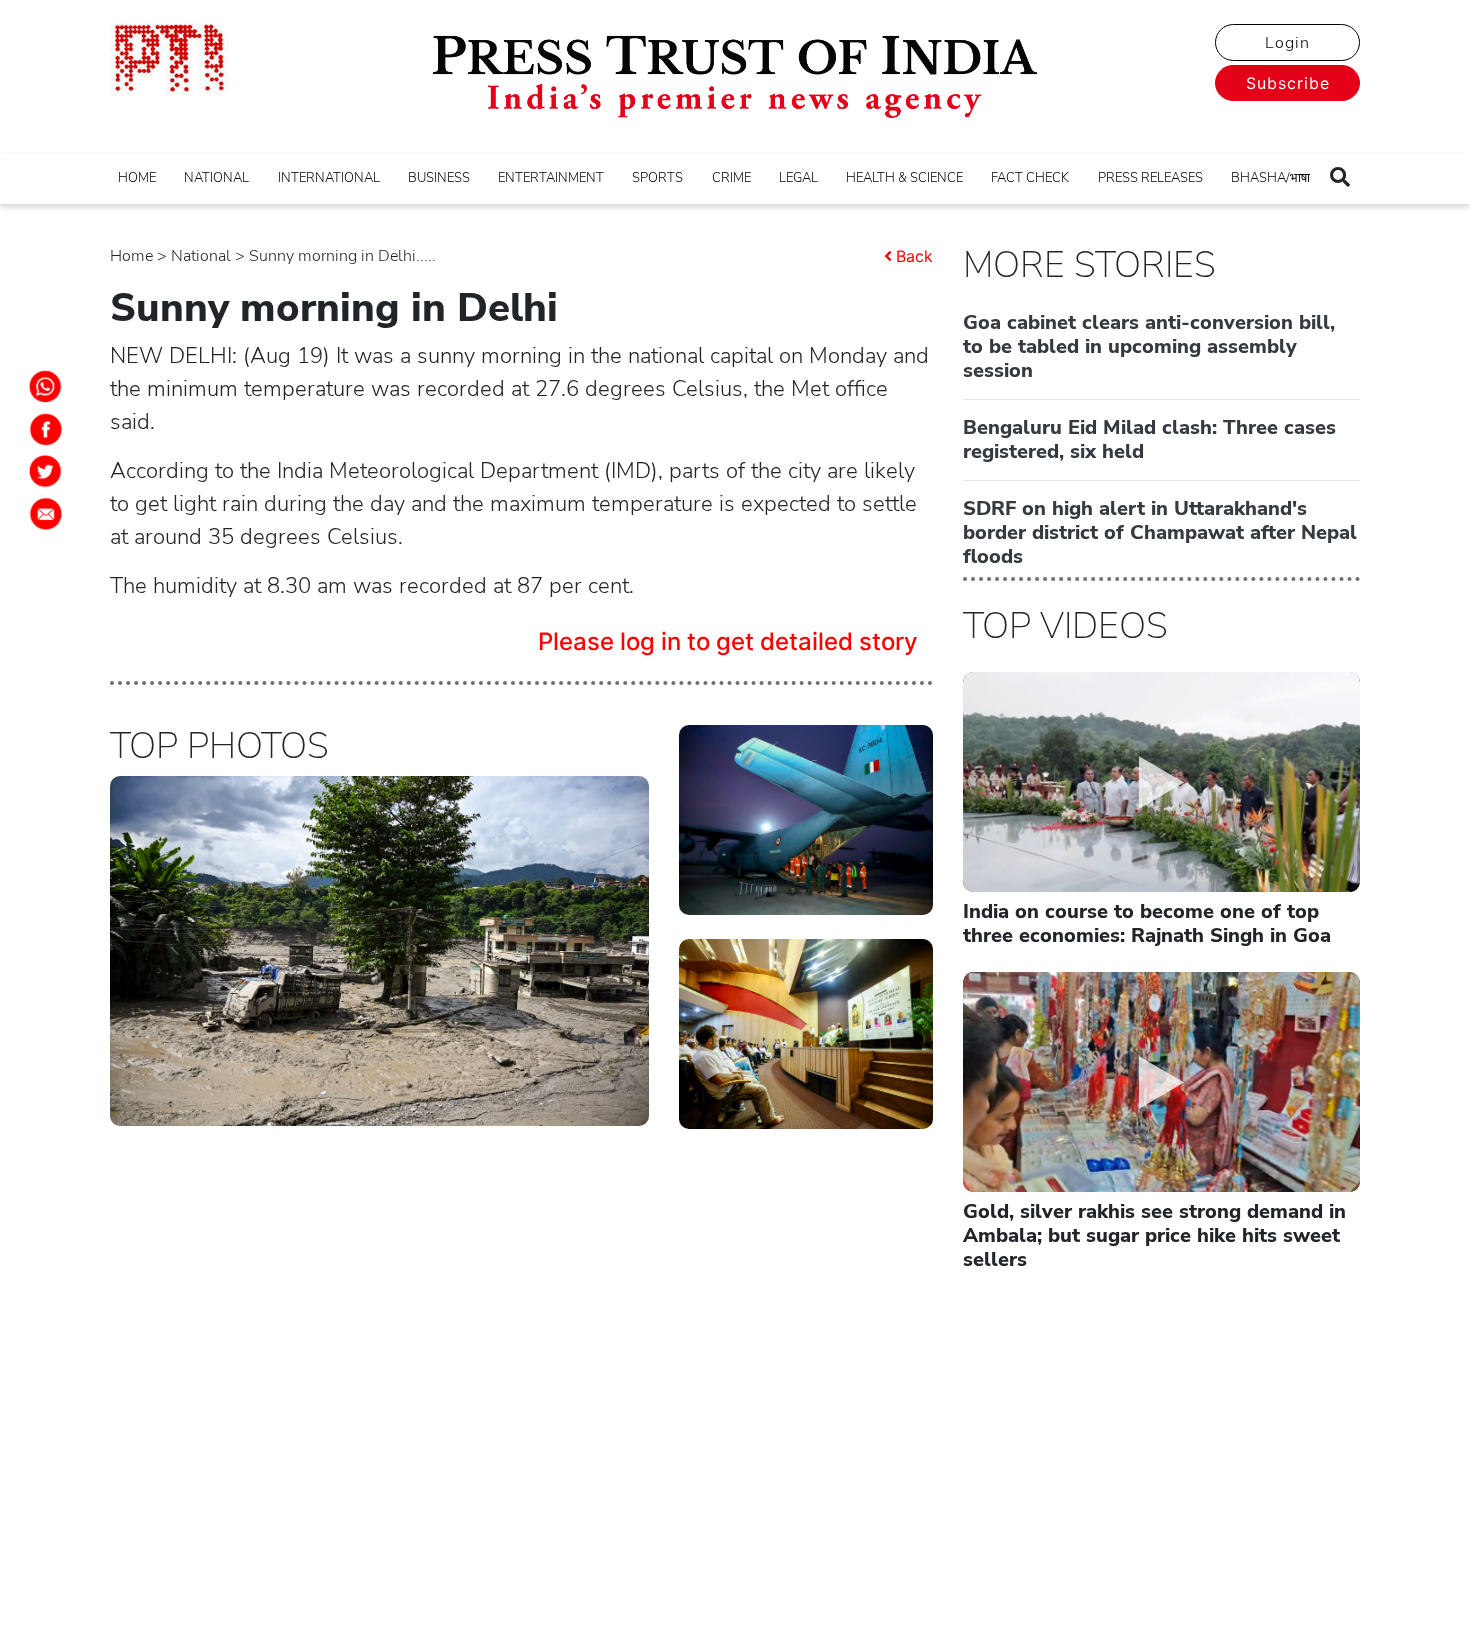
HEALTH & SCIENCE (904, 178)
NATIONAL (216, 178)
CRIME (731, 178)
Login (1287, 43)
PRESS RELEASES (1150, 178)
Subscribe (1288, 83)
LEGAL (798, 178)
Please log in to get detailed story (728, 641)
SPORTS (657, 178)
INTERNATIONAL (329, 178)
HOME (137, 178)
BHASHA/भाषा (1270, 178)
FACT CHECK (1030, 178)
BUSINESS (439, 178)
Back (914, 256)
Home (131, 256)
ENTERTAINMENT (551, 178)
